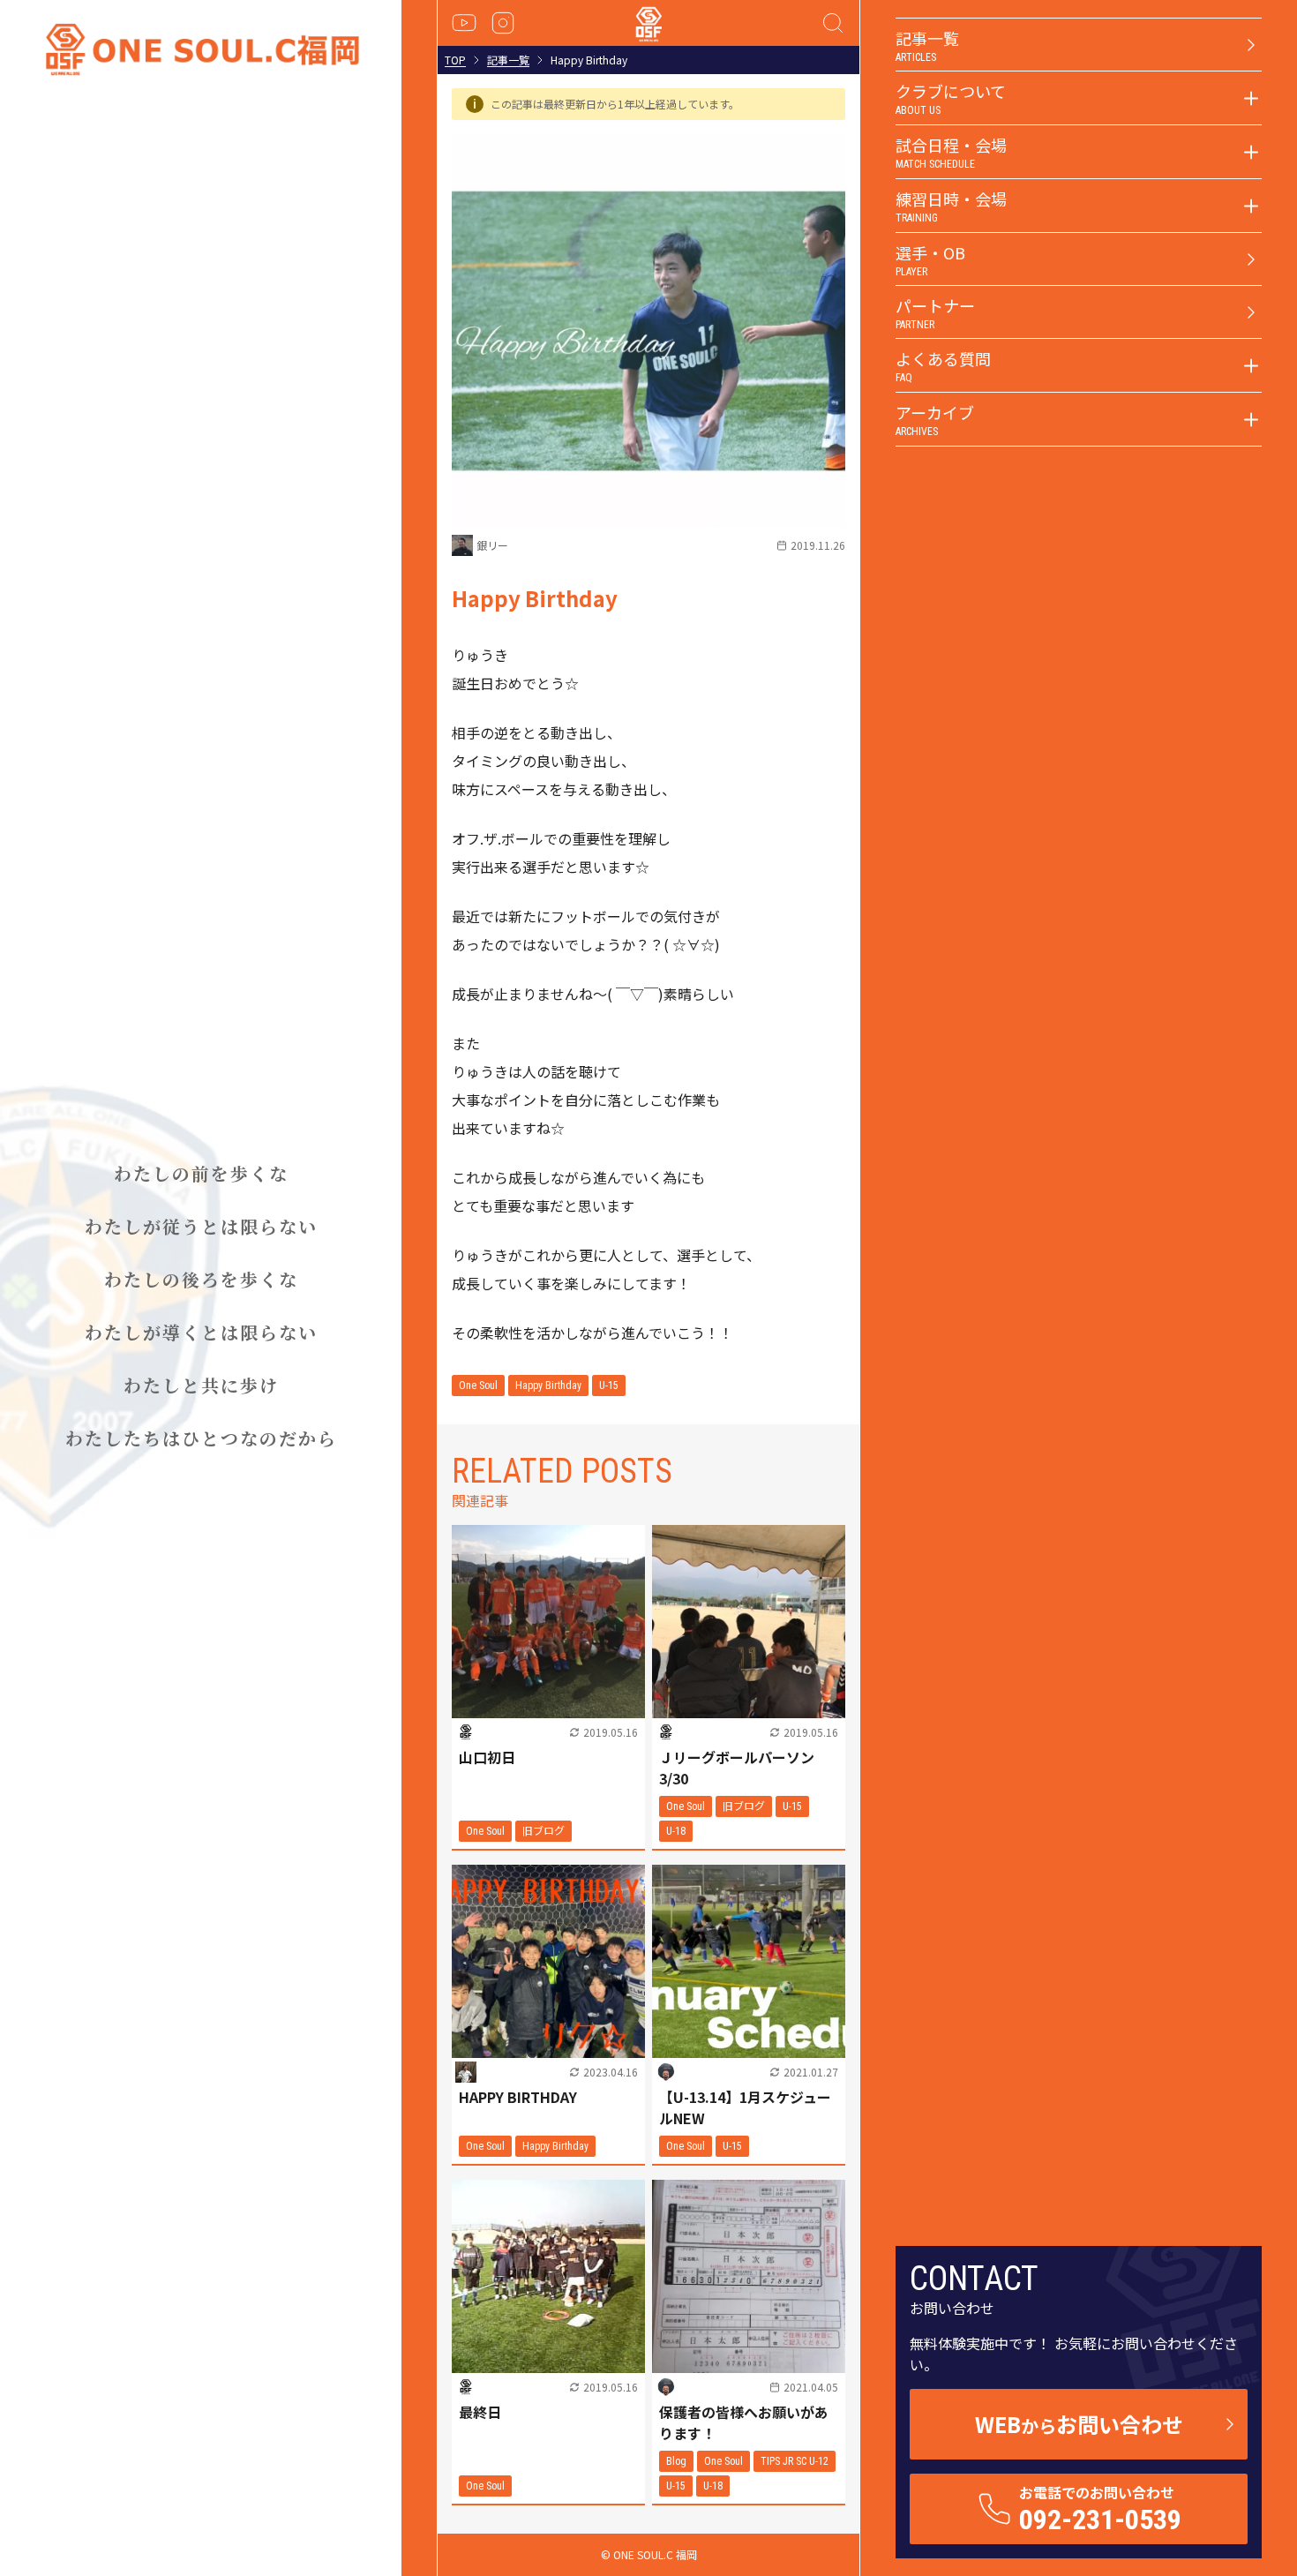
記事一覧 (508, 60)
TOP (455, 60)
